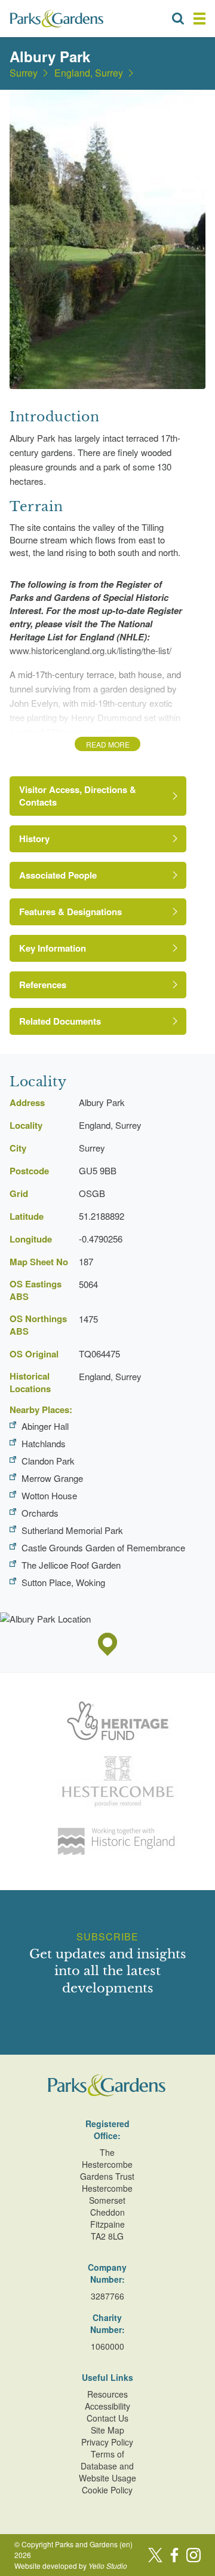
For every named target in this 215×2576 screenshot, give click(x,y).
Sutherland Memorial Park (72, 1530)
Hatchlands (44, 1443)
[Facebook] (174, 2555)
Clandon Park (48, 1461)
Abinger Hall (45, 1426)
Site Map (107, 2430)
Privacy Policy (107, 2442)
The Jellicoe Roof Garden (71, 1565)
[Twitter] (155, 2555)
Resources (107, 2394)
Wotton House (49, 1495)
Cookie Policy (107, 2490)
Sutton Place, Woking (63, 1582)
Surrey (24, 73)
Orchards (40, 1513)
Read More (108, 744)
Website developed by (71, 2566)
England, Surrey (89, 73)
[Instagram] (193, 2555)
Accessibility (107, 2406)
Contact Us (107, 2418)
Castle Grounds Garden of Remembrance (103, 1547)
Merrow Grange (52, 1478)
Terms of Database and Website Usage (107, 2466)
